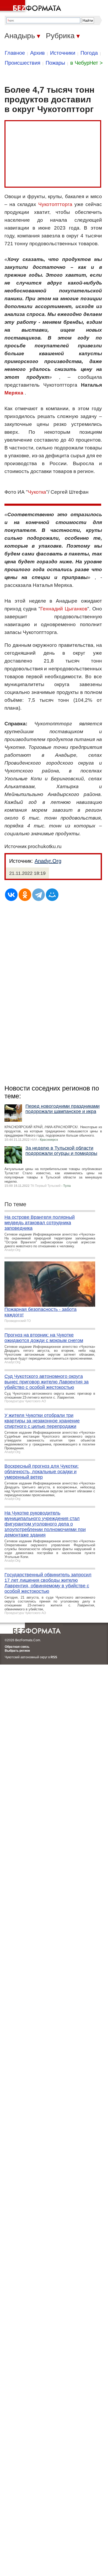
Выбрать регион (17, 1651)
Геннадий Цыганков (64, 609)
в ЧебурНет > (87, 63)
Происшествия (23, 63)
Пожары (55, 63)
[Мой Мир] (52, 895)
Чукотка (37, 492)
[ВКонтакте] (11, 895)
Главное (15, 53)
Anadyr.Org (48, 861)
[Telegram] (39, 895)
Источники (63, 53)
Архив (37, 53)
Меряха (14, 393)
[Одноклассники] (25, 895)
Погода (89, 53)
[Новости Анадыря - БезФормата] (31, 7)
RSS (54, 1657)
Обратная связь (17, 1647)
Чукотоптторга (55, 204)
